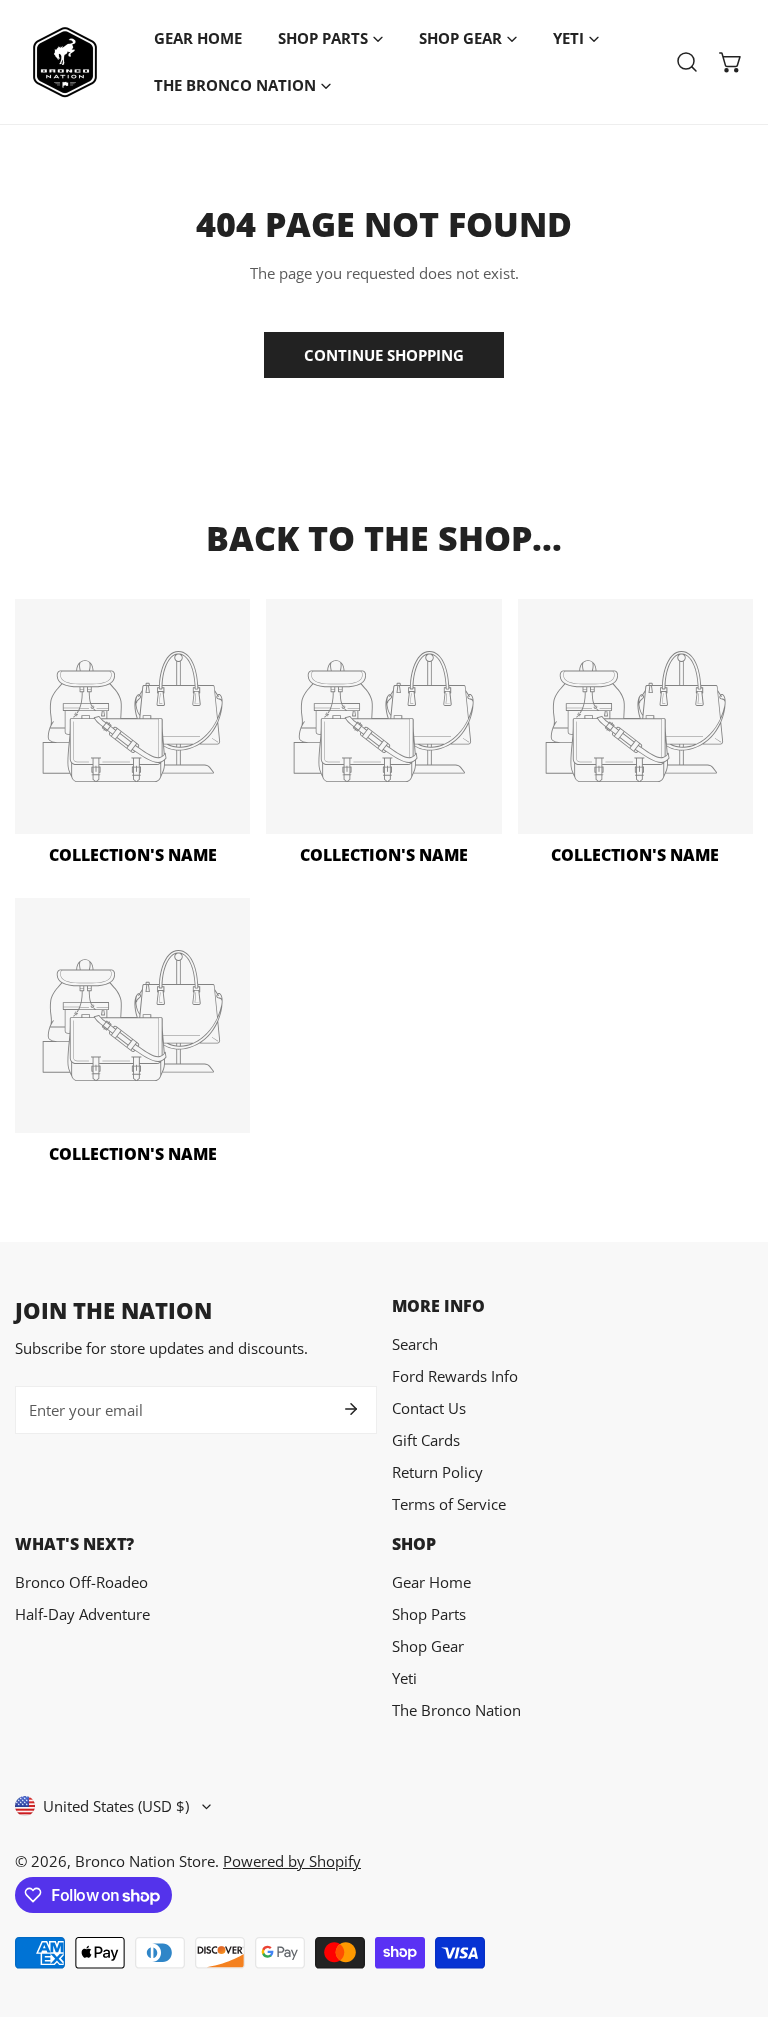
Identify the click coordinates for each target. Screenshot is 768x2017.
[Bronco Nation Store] (65, 62)
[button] (731, 62)
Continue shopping (384, 355)
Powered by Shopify (292, 1861)
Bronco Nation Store (145, 1861)
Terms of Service (449, 1504)
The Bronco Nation (456, 1710)
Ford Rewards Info (455, 1376)
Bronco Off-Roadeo (81, 1582)
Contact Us (429, 1408)
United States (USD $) (116, 1806)
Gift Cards (426, 1440)
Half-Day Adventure (82, 1614)
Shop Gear (428, 1646)
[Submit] (351, 1409)
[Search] (687, 62)
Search (415, 1344)
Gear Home (431, 1582)
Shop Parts (429, 1614)
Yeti (404, 1678)
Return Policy (437, 1472)
